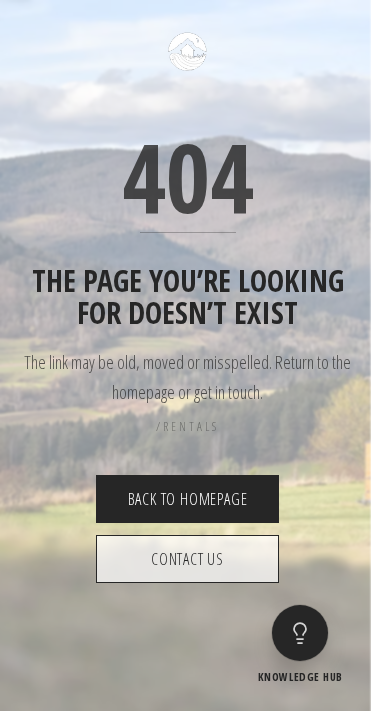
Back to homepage (188, 499)
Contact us (187, 559)
